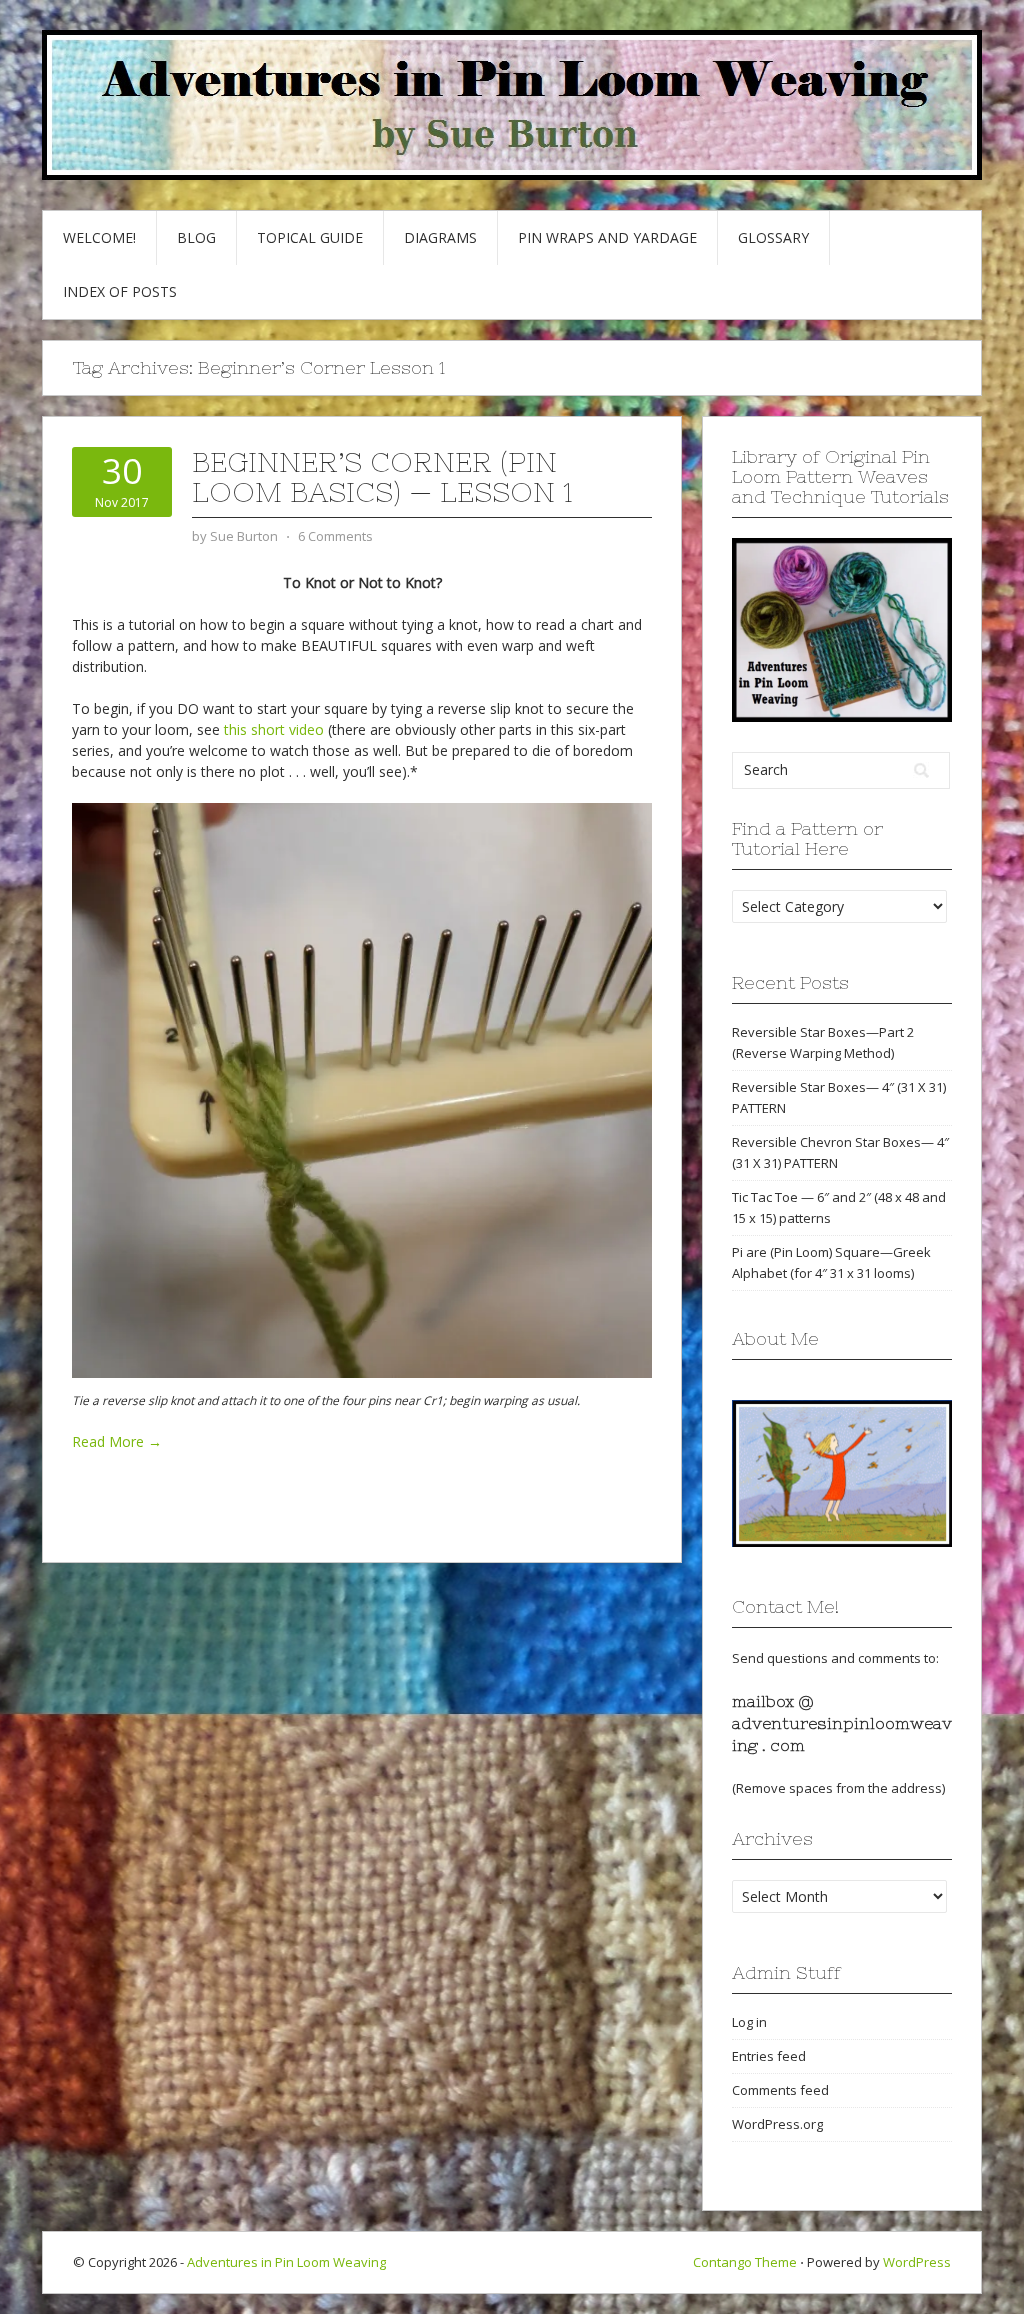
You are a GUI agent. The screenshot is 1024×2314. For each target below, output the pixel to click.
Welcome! (99, 237)
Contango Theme (745, 2262)
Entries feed (769, 2056)
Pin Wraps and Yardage (607, 237)
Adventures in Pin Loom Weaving (286, 2262)
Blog (196, 237)
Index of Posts (120, 291)
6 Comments (335, 536)
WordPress (917, 2262)
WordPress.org (777, 2124)
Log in (749, 2022)
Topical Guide (310, 237)
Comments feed (780, 2090)
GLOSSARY (773, 237)
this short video (274, 729)
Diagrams (440, 237)
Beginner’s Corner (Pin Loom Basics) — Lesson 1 (382, 477)
